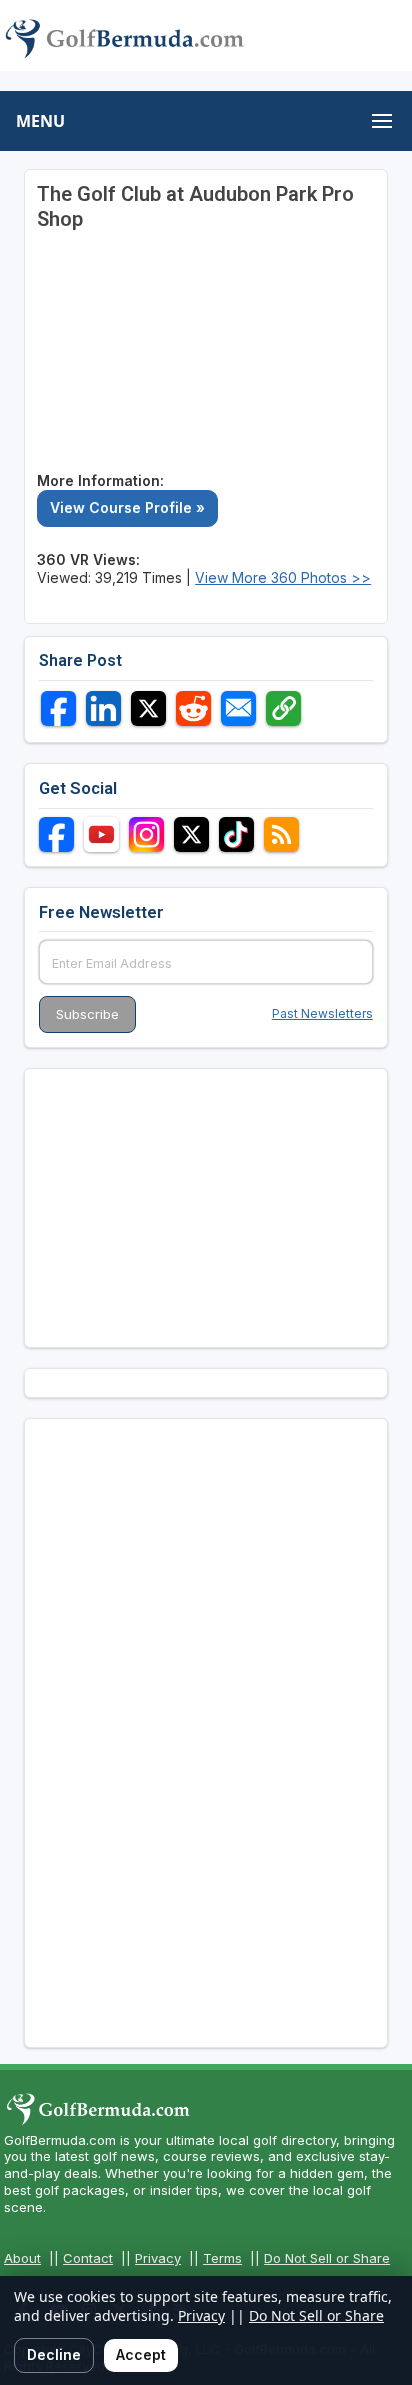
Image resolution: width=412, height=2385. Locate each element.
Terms (222, 2258)
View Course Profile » (127, 507)
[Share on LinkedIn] (103, 708)
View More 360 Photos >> (283, 577)
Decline (54, 2354)
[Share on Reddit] (193, 708)
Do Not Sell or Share (327, 2258)
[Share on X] (148, 708)
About (22, 2258)
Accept (141, 2354)
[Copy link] (283, 708)
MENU (40, 121)
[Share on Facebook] (58, 708)
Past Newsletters (322, 1013)
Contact (88, 2258)
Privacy (158, 2258)
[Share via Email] (238, 708)
